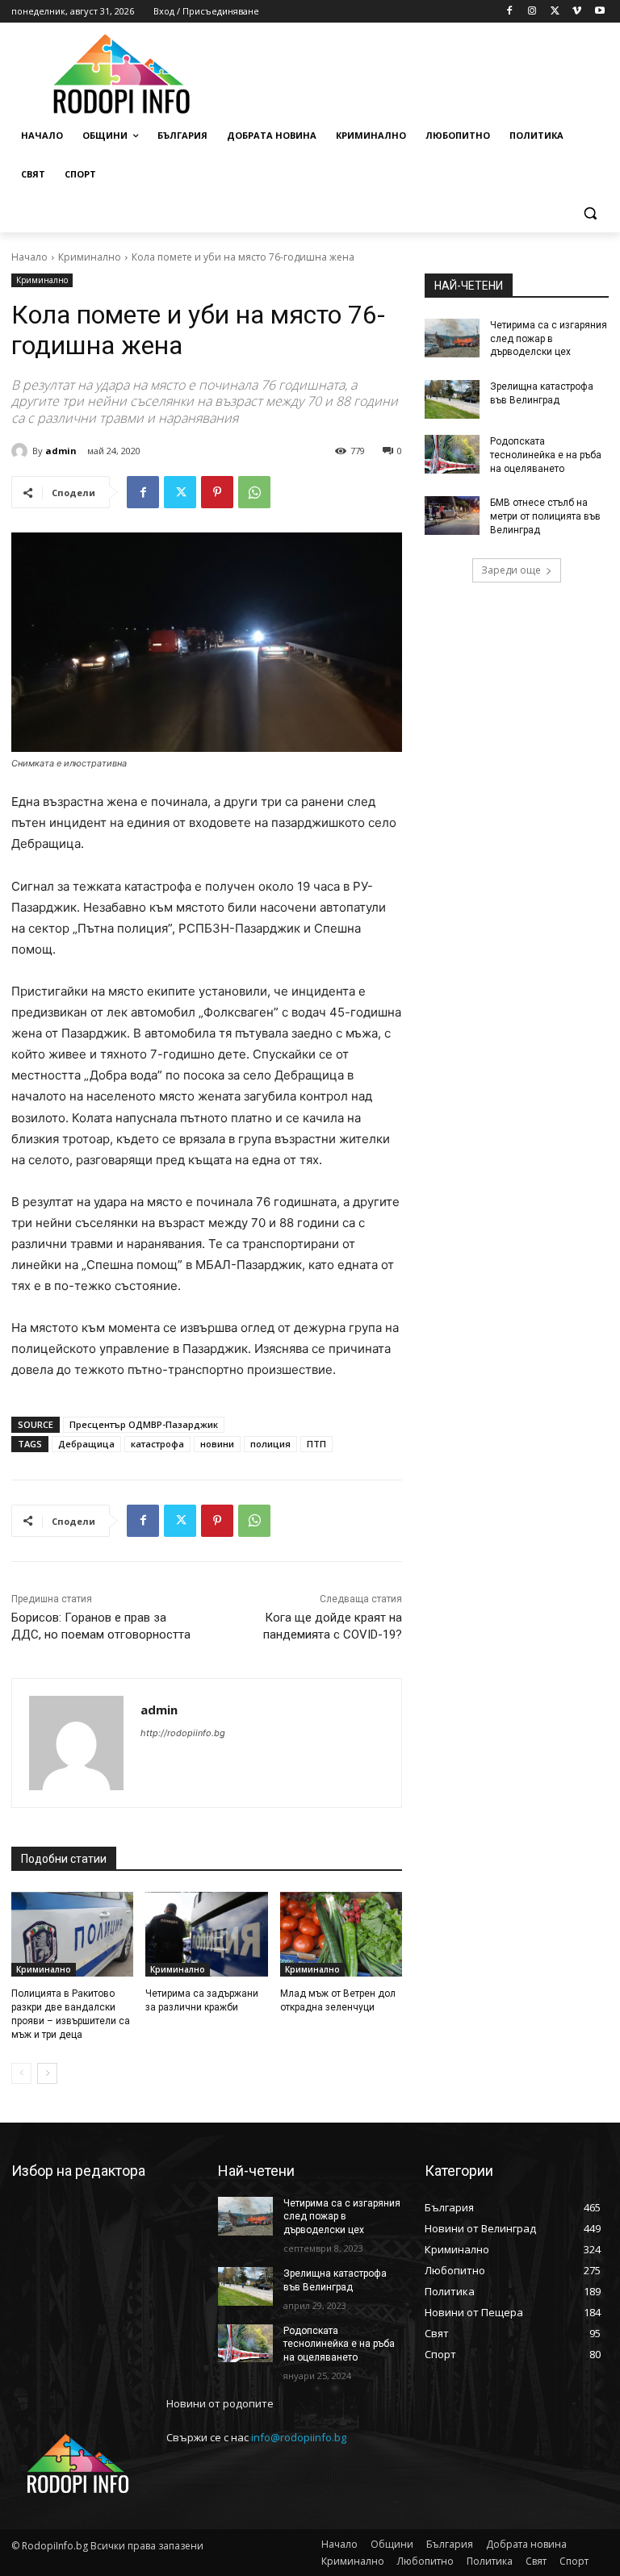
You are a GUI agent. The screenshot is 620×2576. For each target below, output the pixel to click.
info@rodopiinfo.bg (299, 2437)
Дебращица (86, 1444)
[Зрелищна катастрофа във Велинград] (452, 399)
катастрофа (157, 1444)
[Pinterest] (217, 492)
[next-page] (47, 2073)
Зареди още (511, 570)
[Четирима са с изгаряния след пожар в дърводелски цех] (452, 338)
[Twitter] (555, 12)
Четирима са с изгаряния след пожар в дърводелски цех (549, 339)
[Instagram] (532, 12)
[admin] (22, 451)
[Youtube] (599, 12)
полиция (270, 1444)
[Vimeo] (577, 12)
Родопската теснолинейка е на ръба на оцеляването (546, 455)
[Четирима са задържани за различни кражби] (206, 1935)
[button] (590, 213)
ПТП (316, 1444)
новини (217, 1444)
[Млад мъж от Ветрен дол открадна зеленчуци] (341, 1935)
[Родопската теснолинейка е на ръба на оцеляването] (452, 454)
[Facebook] (510, 12)
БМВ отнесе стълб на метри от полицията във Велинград (545, 516)
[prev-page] (21, 2073)
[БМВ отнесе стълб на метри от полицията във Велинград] (452, 516)
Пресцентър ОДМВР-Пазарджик (144, 1424)
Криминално (90, 257)
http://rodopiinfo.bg (183, 1733)
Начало (29, 257)
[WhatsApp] (254, 492)
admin (61, 451)
